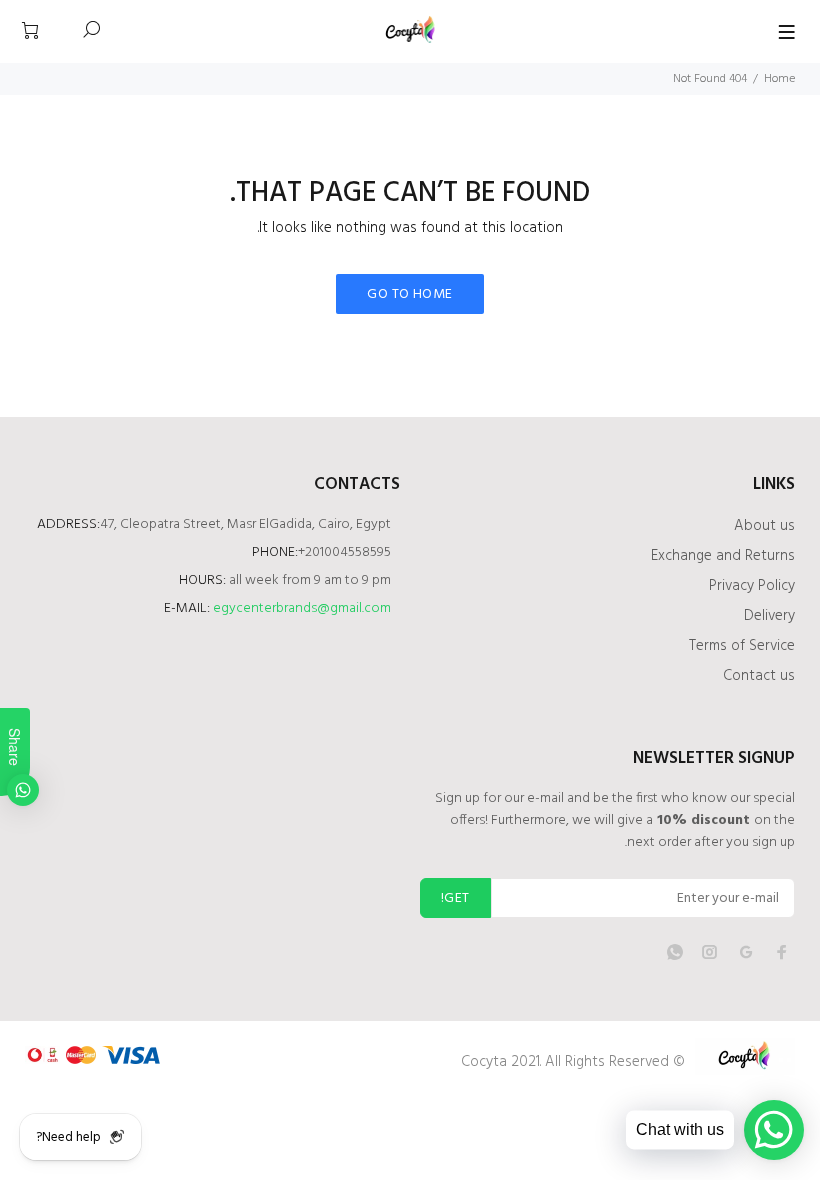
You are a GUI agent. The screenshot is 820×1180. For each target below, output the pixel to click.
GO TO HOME (409, 294)
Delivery (769, 616)
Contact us (759, 676)
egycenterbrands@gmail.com (302, 608)
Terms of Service (742, 646)
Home (779, 79)
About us (764, 526)
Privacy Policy (752, 586)
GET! (455, 898)
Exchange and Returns (723, 556)
